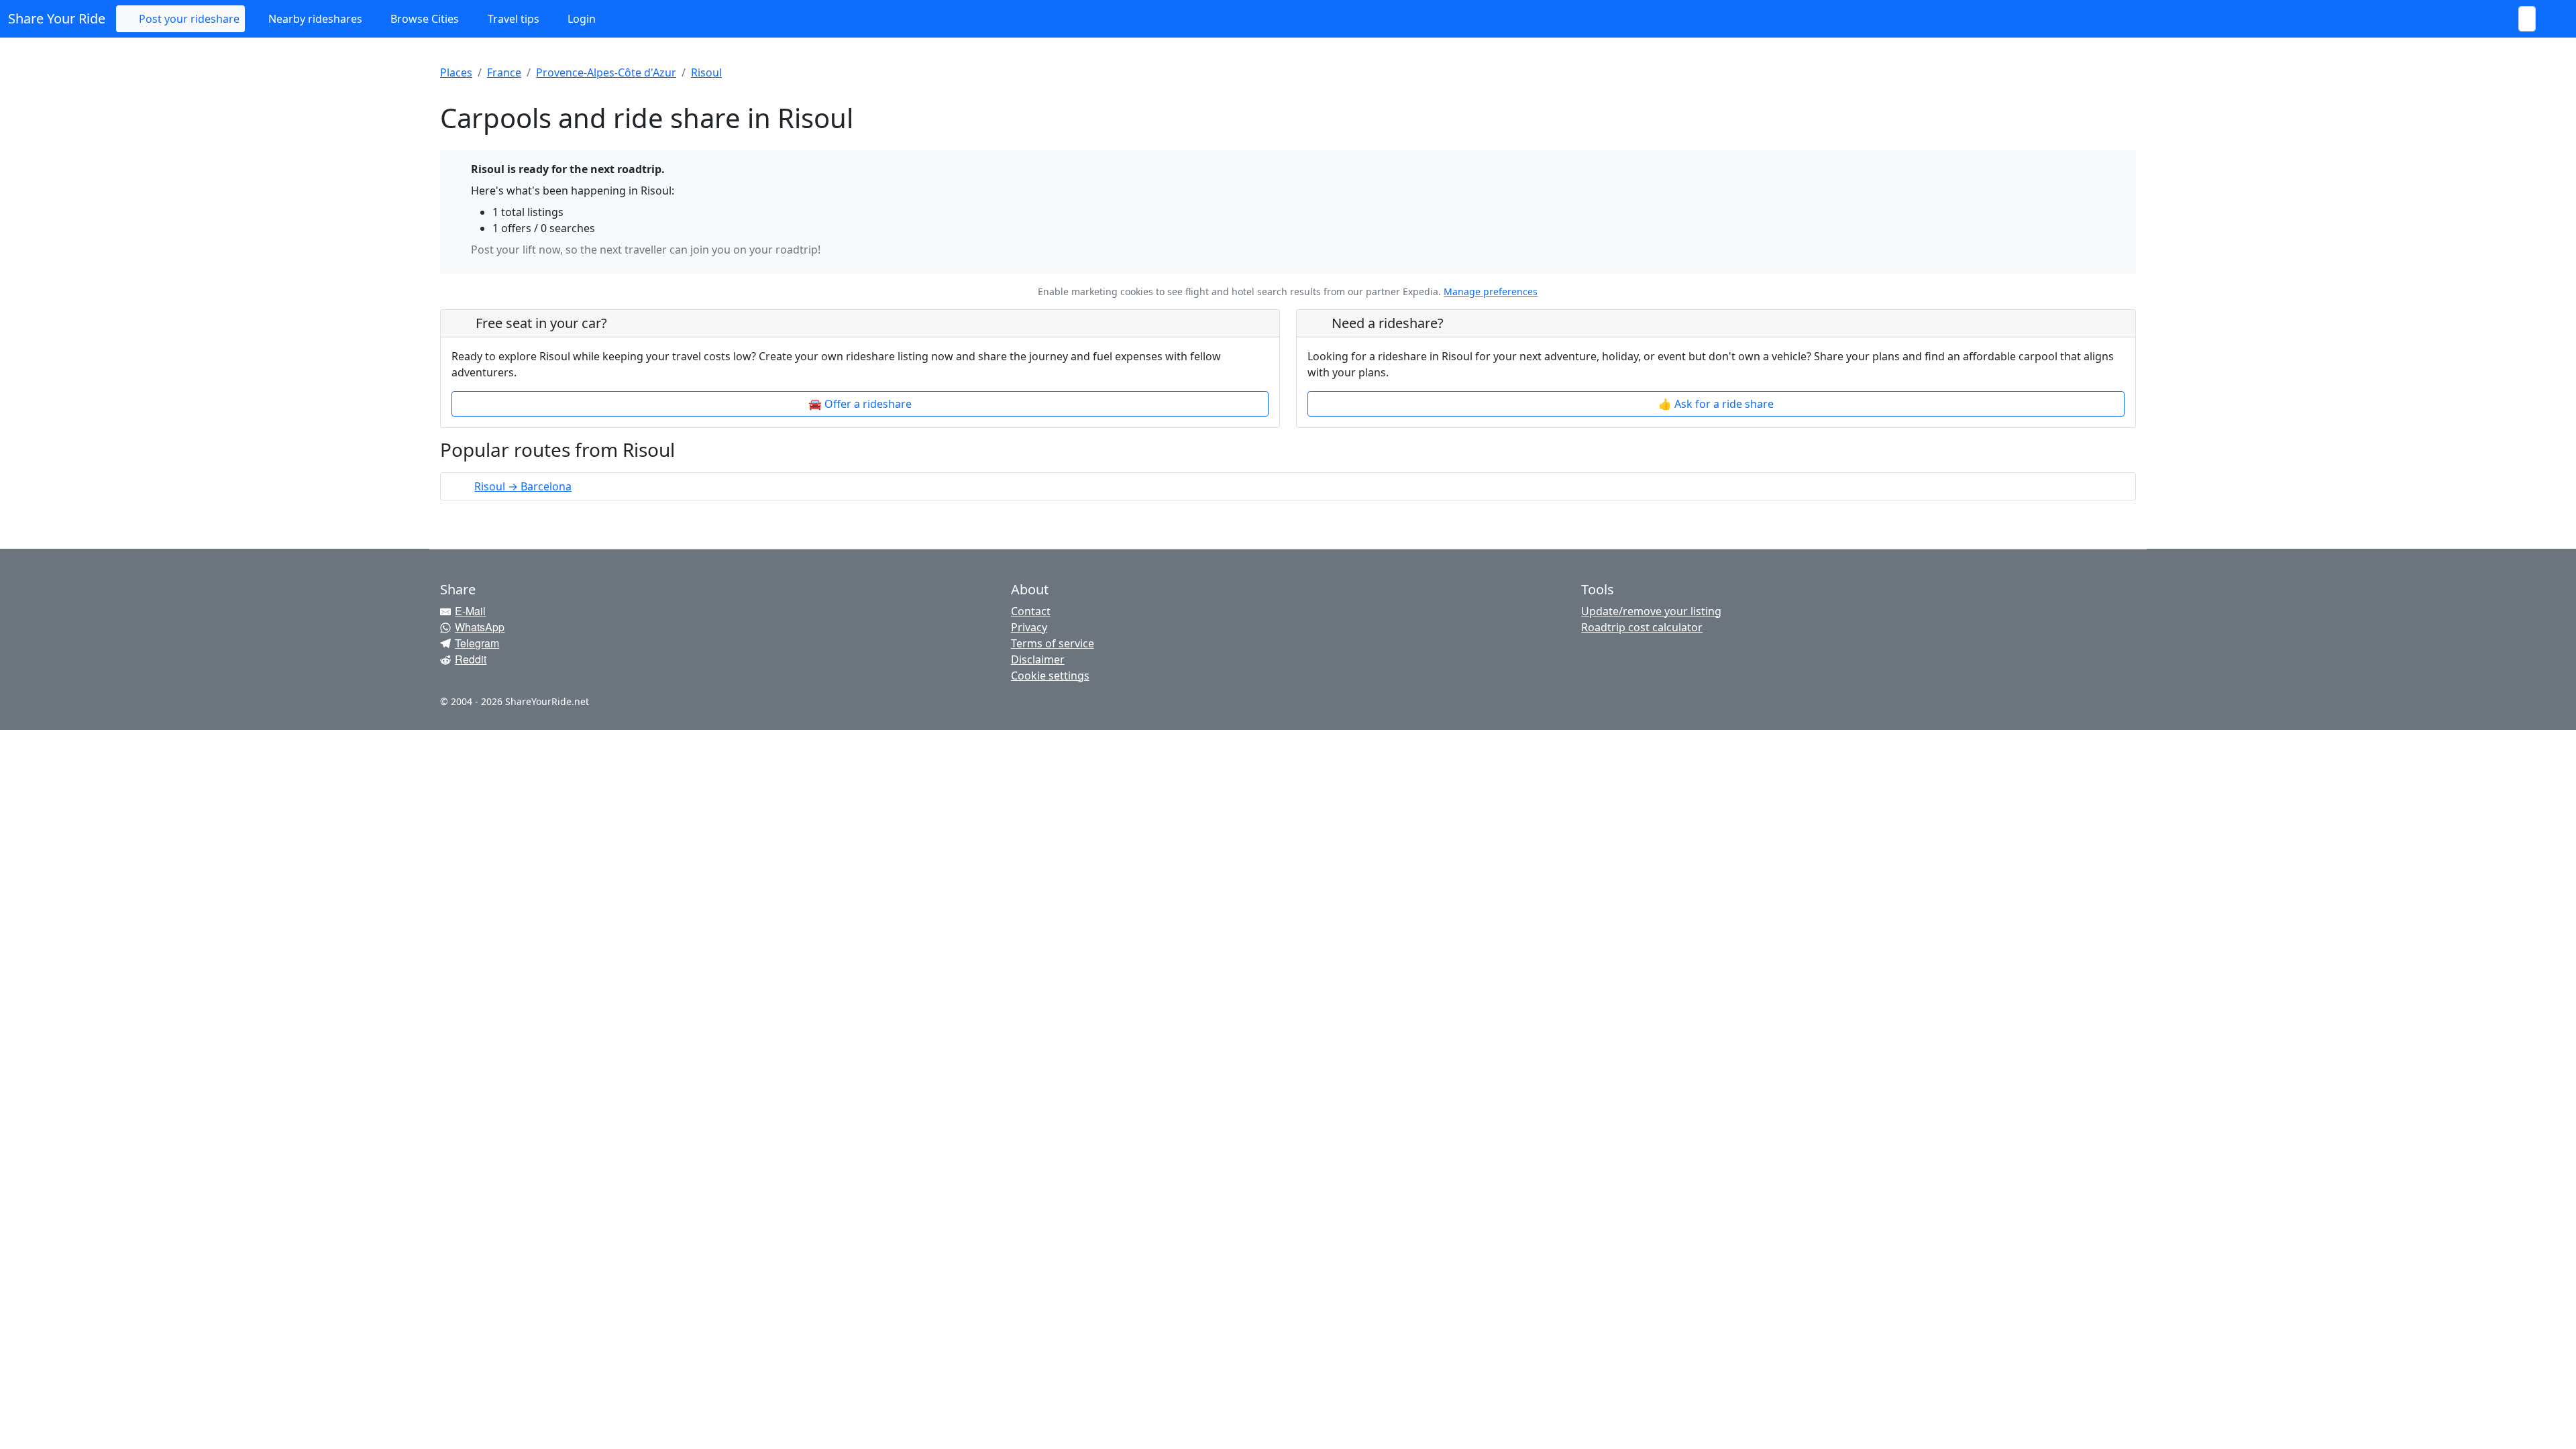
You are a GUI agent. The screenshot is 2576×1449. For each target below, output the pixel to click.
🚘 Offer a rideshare (860, 404)
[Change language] (2552, 19)
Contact (1031, 611)
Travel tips (512, 19)
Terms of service (1053, 643)
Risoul (706, 72)
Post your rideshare (188, 19)
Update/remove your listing (1651, 611)
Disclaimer (1038, 659)
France (504, 72)
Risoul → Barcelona (523, 486)
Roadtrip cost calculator (1642, 627)
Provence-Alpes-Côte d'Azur (606, 72)
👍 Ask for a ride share (1716, 404)
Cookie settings (1050, 676)
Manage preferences (1491, 291)
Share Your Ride (57, 18)
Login (580, 19)
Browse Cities (423, 19)
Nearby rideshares (314, 19)
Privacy (1029, 627)
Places (456, 72)
